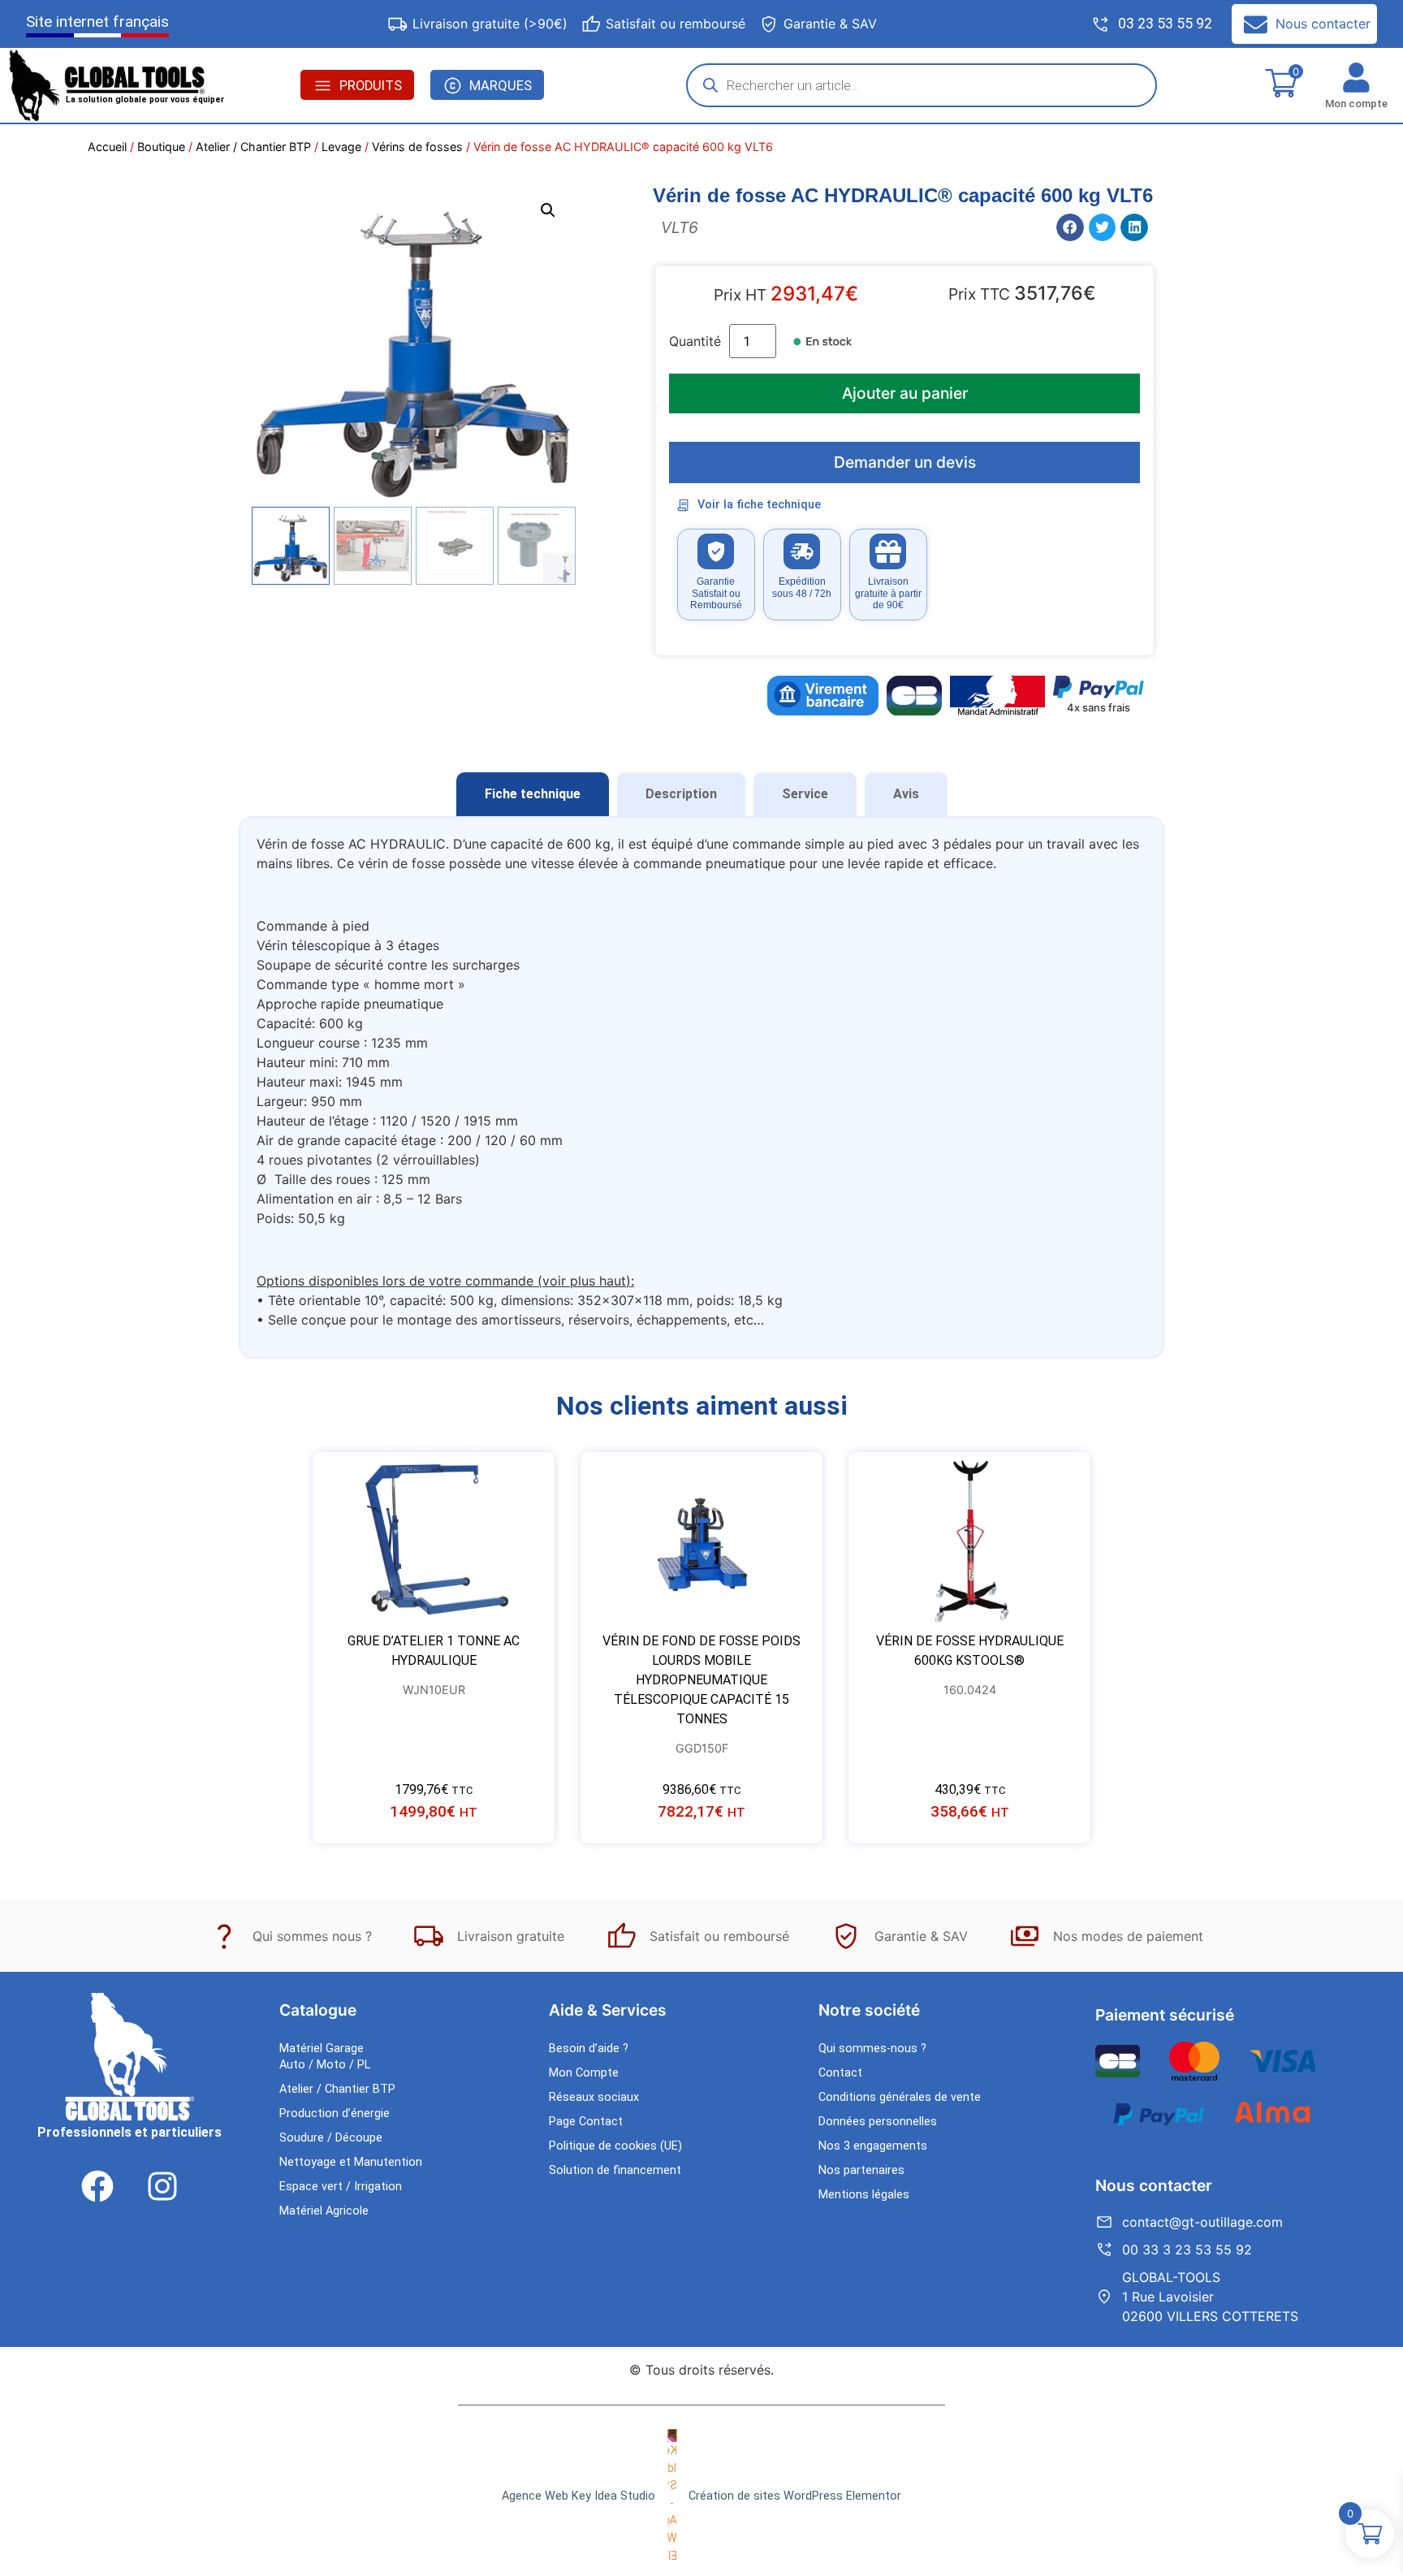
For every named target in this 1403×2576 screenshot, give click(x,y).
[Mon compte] (1356, 78)
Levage (341, 147)
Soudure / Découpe (331, 2138)
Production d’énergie (335, 2114)
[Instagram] (162, 2186)
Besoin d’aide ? (589, 2049)
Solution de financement (615, 2170)
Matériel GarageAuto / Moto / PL (325, 2057)
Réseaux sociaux (594, 2097)
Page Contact (586, 2122)
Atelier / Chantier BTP (253, 147)
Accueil (107, 147)
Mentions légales (864, 2195)
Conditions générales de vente (900, 2097)
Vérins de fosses (417, 147)
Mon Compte (584, 2073)
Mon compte (1356, 104)
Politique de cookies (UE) (615, 2146)
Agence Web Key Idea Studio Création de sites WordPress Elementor (701, 2496)
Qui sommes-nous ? (872, 2049)
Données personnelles (878, 2122)
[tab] (533, 794)
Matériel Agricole (324, 2211)
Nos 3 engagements (873, 2146)
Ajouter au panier (905, 393)
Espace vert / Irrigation (341, 2187)
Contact (840, 2073)
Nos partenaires (861, 2170)
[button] (548, 210)
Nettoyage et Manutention (351, 2162)
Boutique (161, 147)
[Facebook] (97, 2186)
